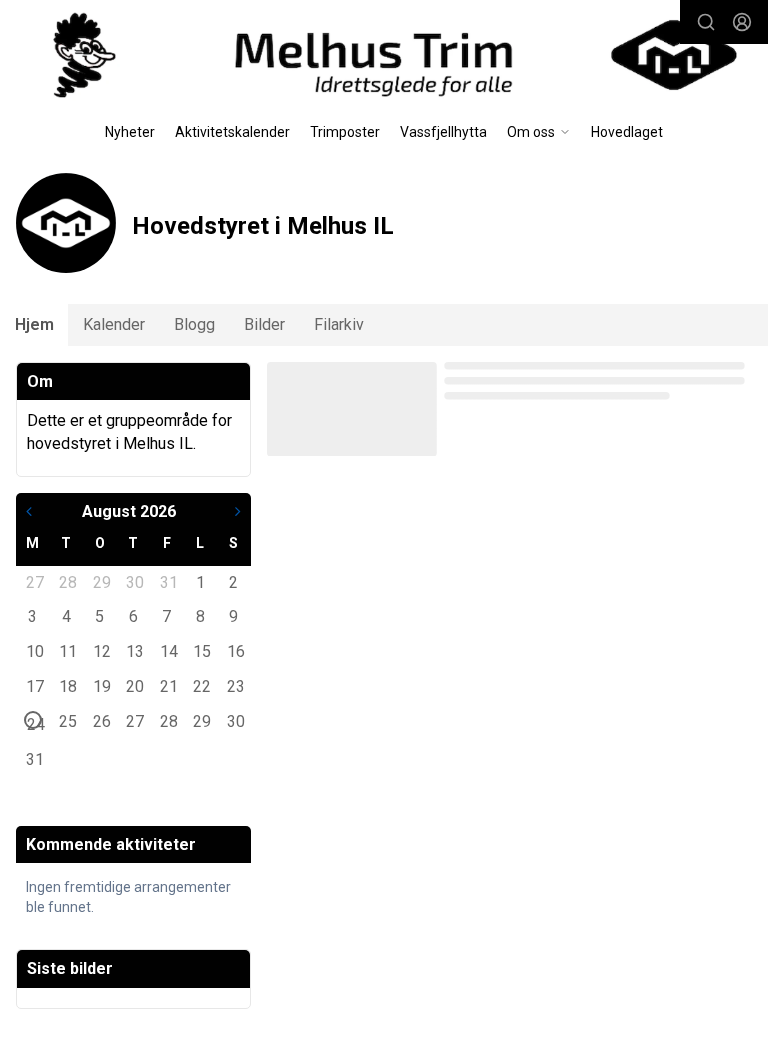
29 (101, 582)
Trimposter (345, 132)
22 (201, 686)
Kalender (114, 324)
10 (34, 651)
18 (67, 686)
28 (67, 582)
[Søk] (706, 22)
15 (201, 651)
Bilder (264, 324)
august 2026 (129, 511)
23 (235, 686)
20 (134, 686)
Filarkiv (339, 324)
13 (134, 651)
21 (168, 686)
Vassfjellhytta (443, 132)
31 (168, 582)
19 (101, 686)
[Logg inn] (742, 22)
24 (34, 722)
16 (235, 651)
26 (101, 721)
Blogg (194, 324)
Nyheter (130, 132)
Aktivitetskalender (232, 132)
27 (34, 582)
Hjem (34, 324)
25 (67, 721)
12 (101, 651)
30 (134, 582)
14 (168, 651)
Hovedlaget (627, 132)
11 (67, 651)
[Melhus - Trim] (384, 55)
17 (34, 686)
